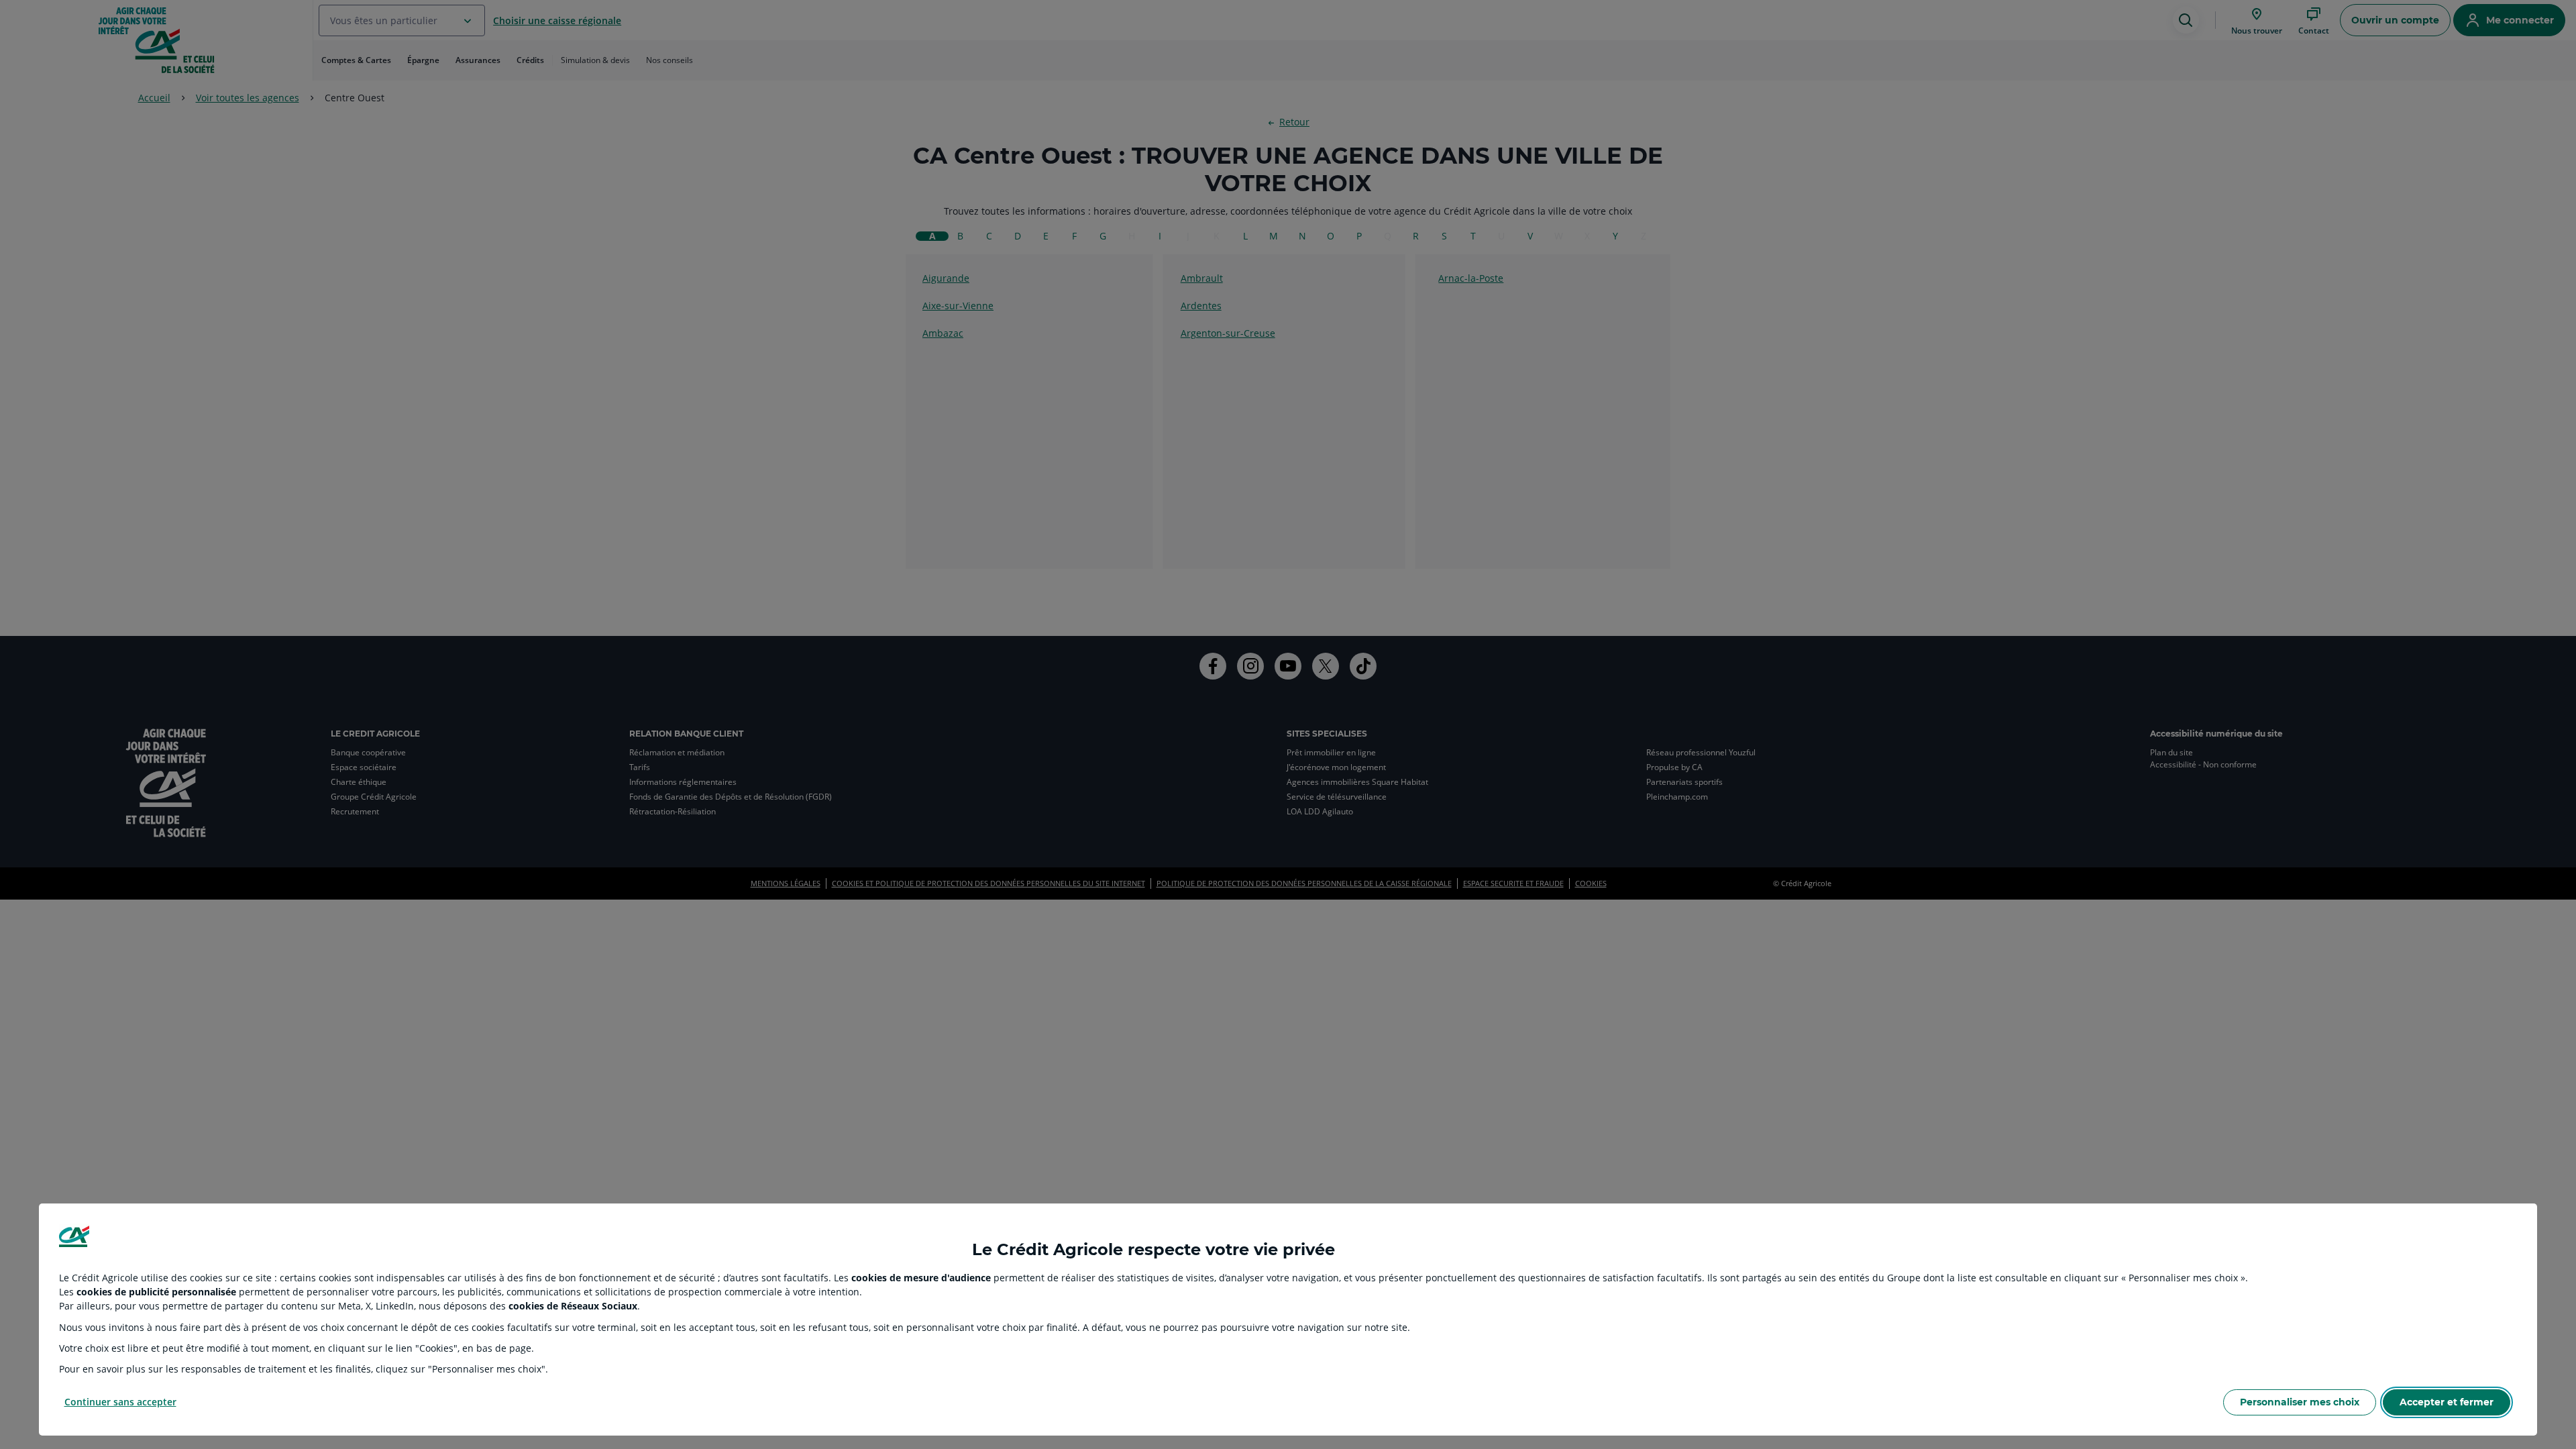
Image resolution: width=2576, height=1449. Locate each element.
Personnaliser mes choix (2300, 1402)
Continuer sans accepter (120, 1402)
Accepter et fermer (2447, 1402)
